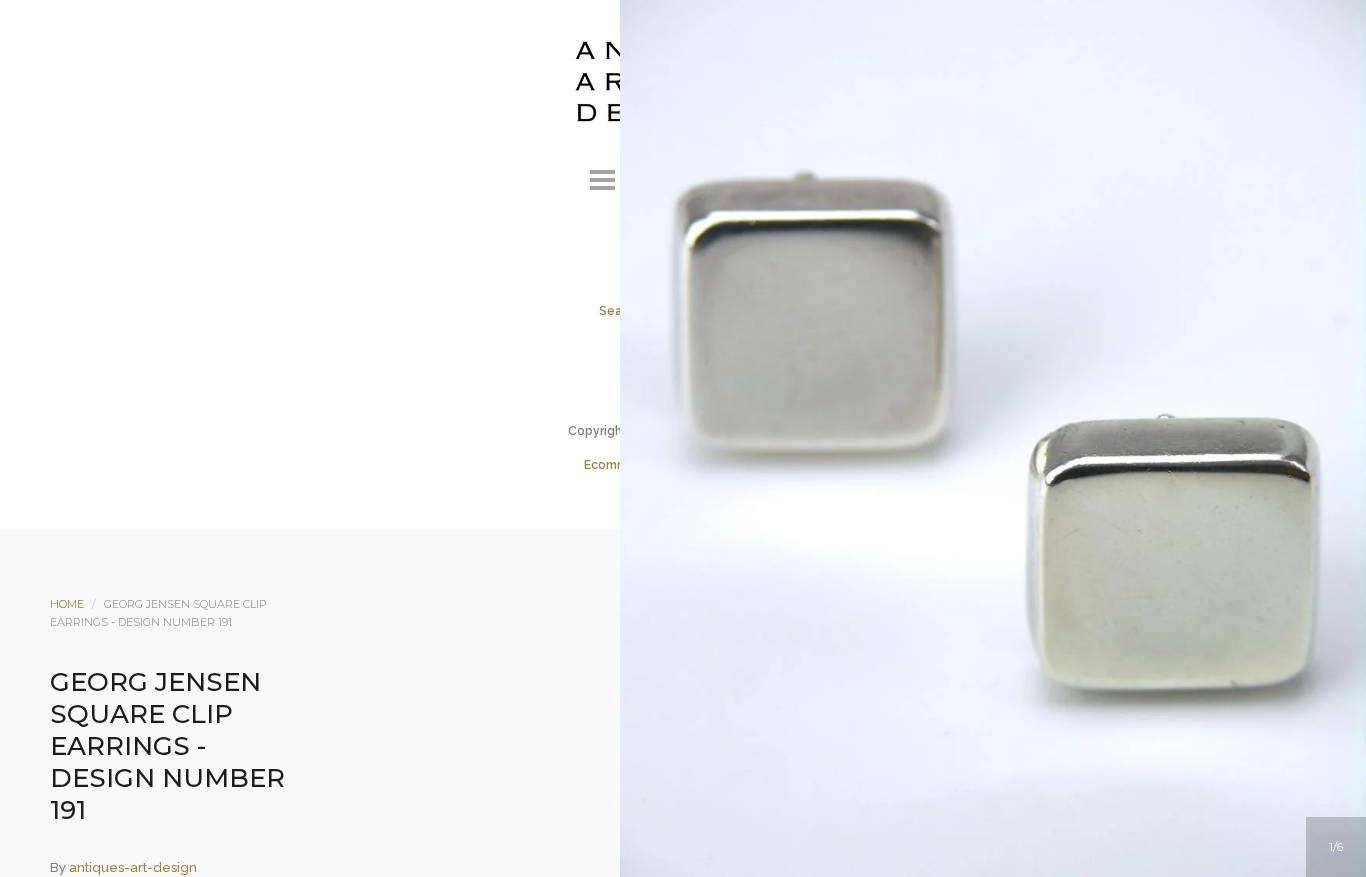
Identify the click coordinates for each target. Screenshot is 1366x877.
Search (710, 177)
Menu (602, 177)
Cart (764, 177)
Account (656, 177)
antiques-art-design (133, 867)
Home (67, 604)
